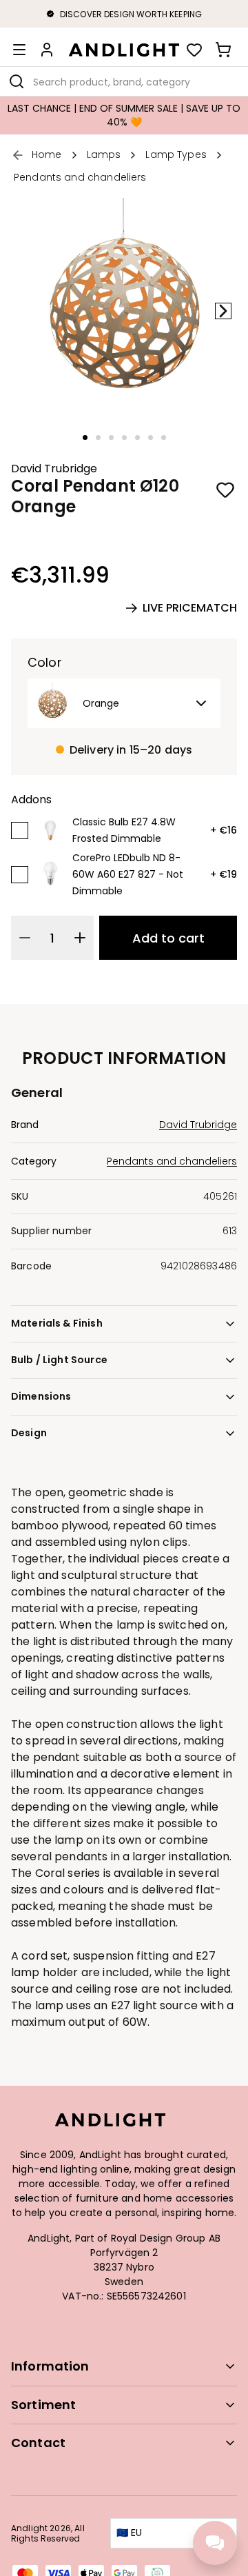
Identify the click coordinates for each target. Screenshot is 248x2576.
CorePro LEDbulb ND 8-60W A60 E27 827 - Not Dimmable (128, 874)
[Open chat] (215, 2543)
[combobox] (124, 81)
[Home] (124, 50)
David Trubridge (54, 469)
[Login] (47, 50)
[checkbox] (20, 831)
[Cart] (223, 50)
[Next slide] (223, 311)
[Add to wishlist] (226, 490)
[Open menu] (19, 50)
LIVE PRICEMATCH (190, 608)
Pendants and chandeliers (172, 1161)
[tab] (85, 437)
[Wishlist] (194, 50)
